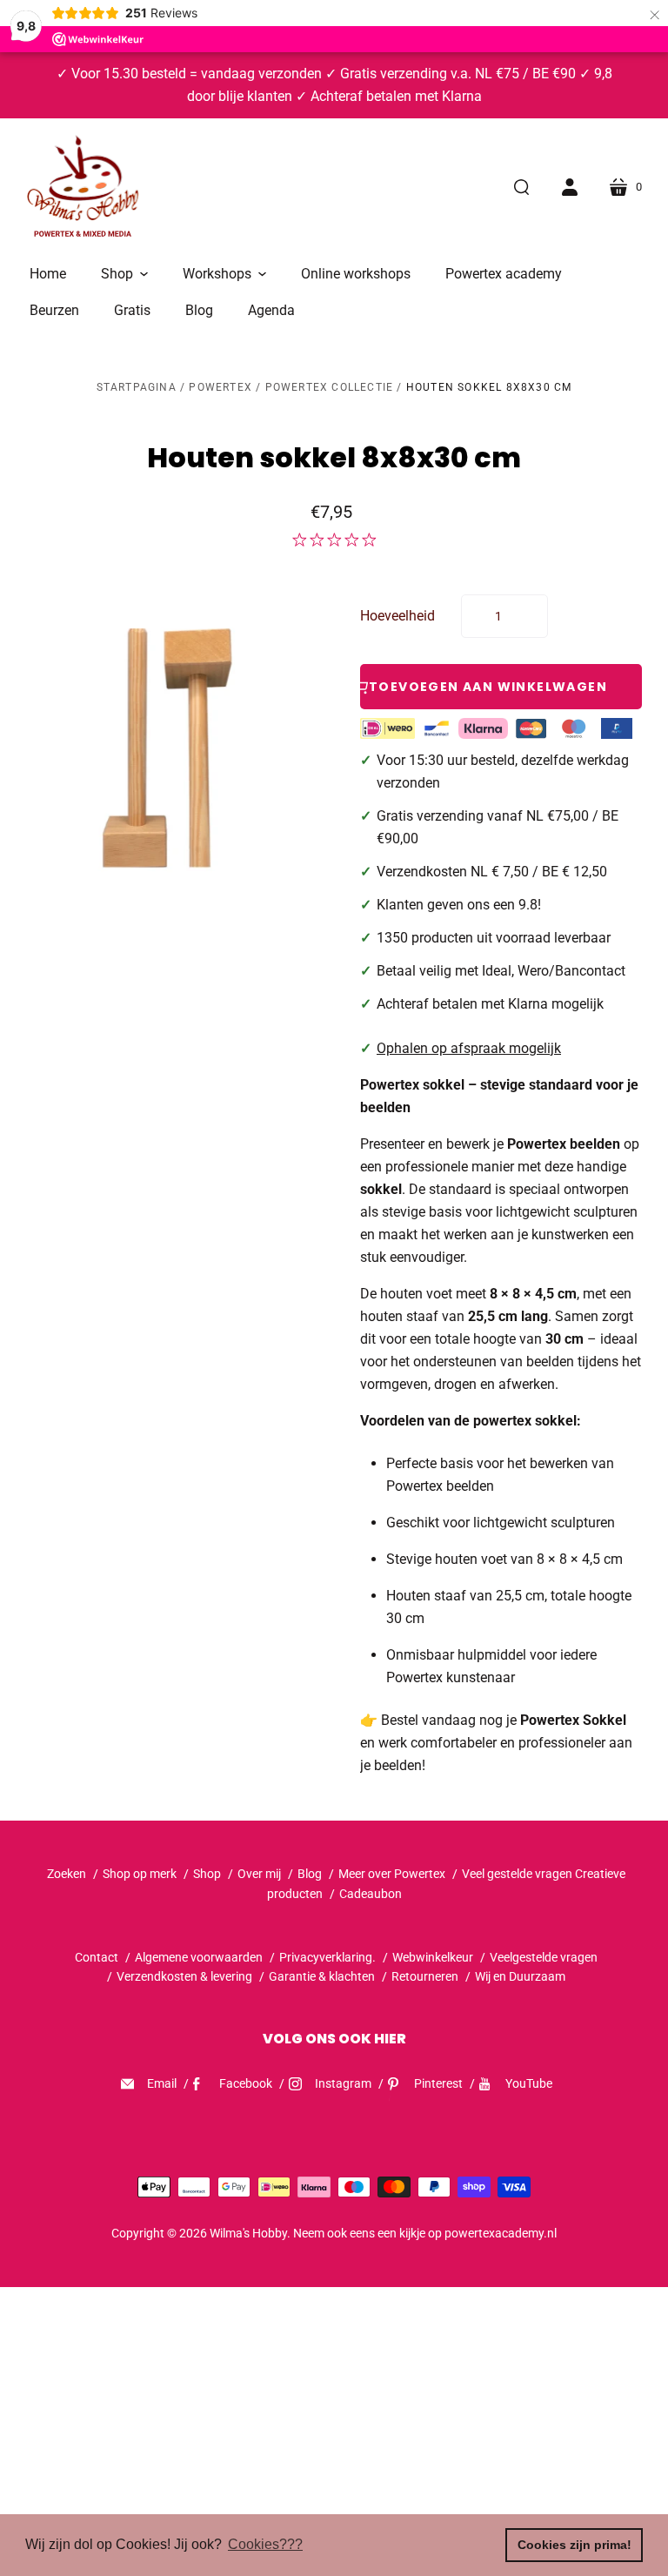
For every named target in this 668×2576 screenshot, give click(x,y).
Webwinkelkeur (433, 1957)
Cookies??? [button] (265, 2544)
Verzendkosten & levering (184, 1976)
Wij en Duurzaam (520, 1976)
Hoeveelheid (397, 616)
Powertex (220, 387)
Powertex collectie (330, 387)
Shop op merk (140, 1874)
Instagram (343, 2083)
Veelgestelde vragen (544, 1957)
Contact (97, 1957)
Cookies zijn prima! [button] (574, 2545)
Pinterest (438, 2083)
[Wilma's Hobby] (83, 189)
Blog (310, 1874)
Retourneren (426, 1976)
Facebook (246, 2083)
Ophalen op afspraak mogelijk (469, 1048)
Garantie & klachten (322, 1976)
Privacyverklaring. (327, 1957)
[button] (124, 274)
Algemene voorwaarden (199, 1957)
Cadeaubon (371, 1894)
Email (162, 2083)
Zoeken (67, 1874)
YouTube (529, 2083)
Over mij (259, 1874)
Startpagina (137, 387)
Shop (207, 1874)
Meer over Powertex (392, 1874)
